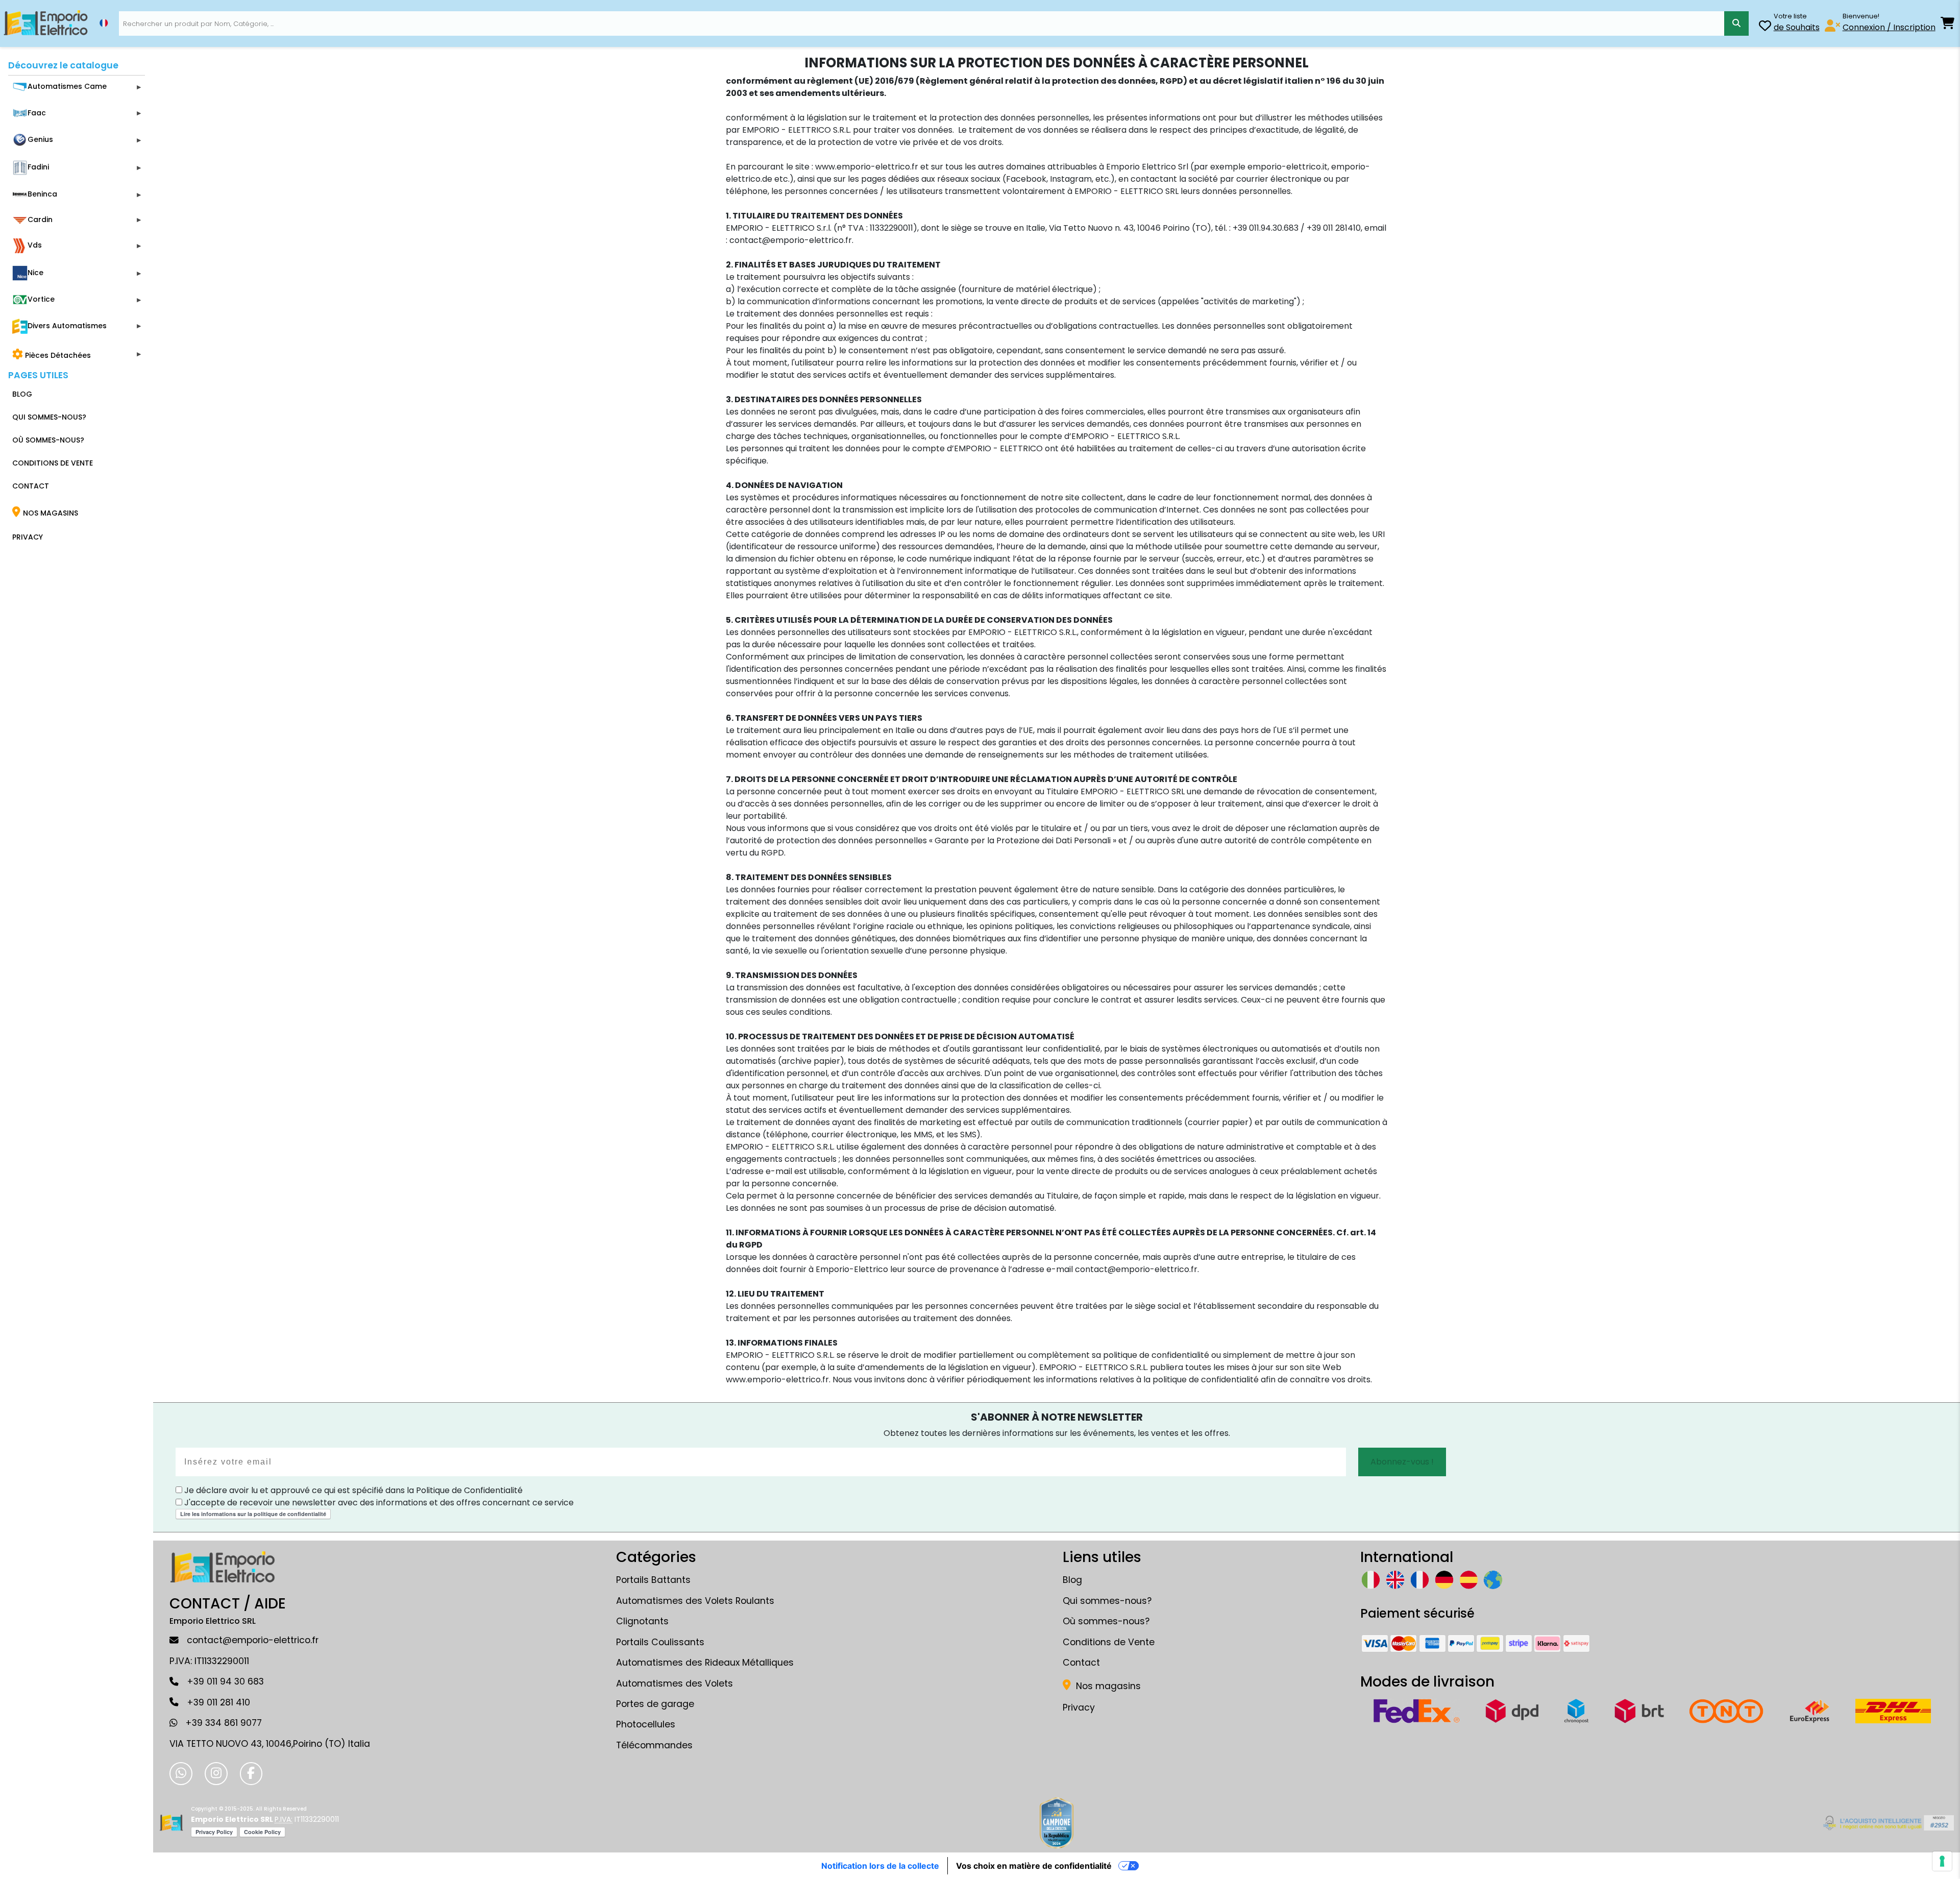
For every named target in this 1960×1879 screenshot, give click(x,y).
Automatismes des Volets (675, 1683)
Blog (1072, 1580)
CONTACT (31, 486)
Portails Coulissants (660, 1642)
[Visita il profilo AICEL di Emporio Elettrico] (1887, 1823)
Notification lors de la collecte (880, 1866)
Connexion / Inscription (1889, 27)
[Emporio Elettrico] (46, 23)
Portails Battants (653, 1580)
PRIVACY (28, 537)
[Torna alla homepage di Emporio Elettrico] (171, 1823)
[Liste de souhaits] (1765, 27)
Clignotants (642, 1621)
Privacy (1079, 1707)
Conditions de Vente (1109, 1642)
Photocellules (646, 1724)
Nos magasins (1107, 1686)
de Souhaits (1797, 27)
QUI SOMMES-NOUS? (49, 417)
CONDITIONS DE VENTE (53, 463)
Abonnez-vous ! (1402, 1462)
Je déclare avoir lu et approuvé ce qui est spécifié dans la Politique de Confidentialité (352, 1490)
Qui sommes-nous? (1107, 1601)
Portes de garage (655, 1704)
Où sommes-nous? (1106, 1621)
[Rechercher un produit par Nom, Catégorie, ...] (1736, 23)
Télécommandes (654, 1745)
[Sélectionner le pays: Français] (104, 23)
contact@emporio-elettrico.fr (253, 1640)
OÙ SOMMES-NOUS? (48, 440)
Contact (1081, 1663)
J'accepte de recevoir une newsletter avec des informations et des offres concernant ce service (378, 1503)
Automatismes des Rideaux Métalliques (705, 1663)
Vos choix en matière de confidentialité (1034, 1866)
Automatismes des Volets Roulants (695, 1601)
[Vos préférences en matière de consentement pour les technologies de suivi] (1942, 1861)
